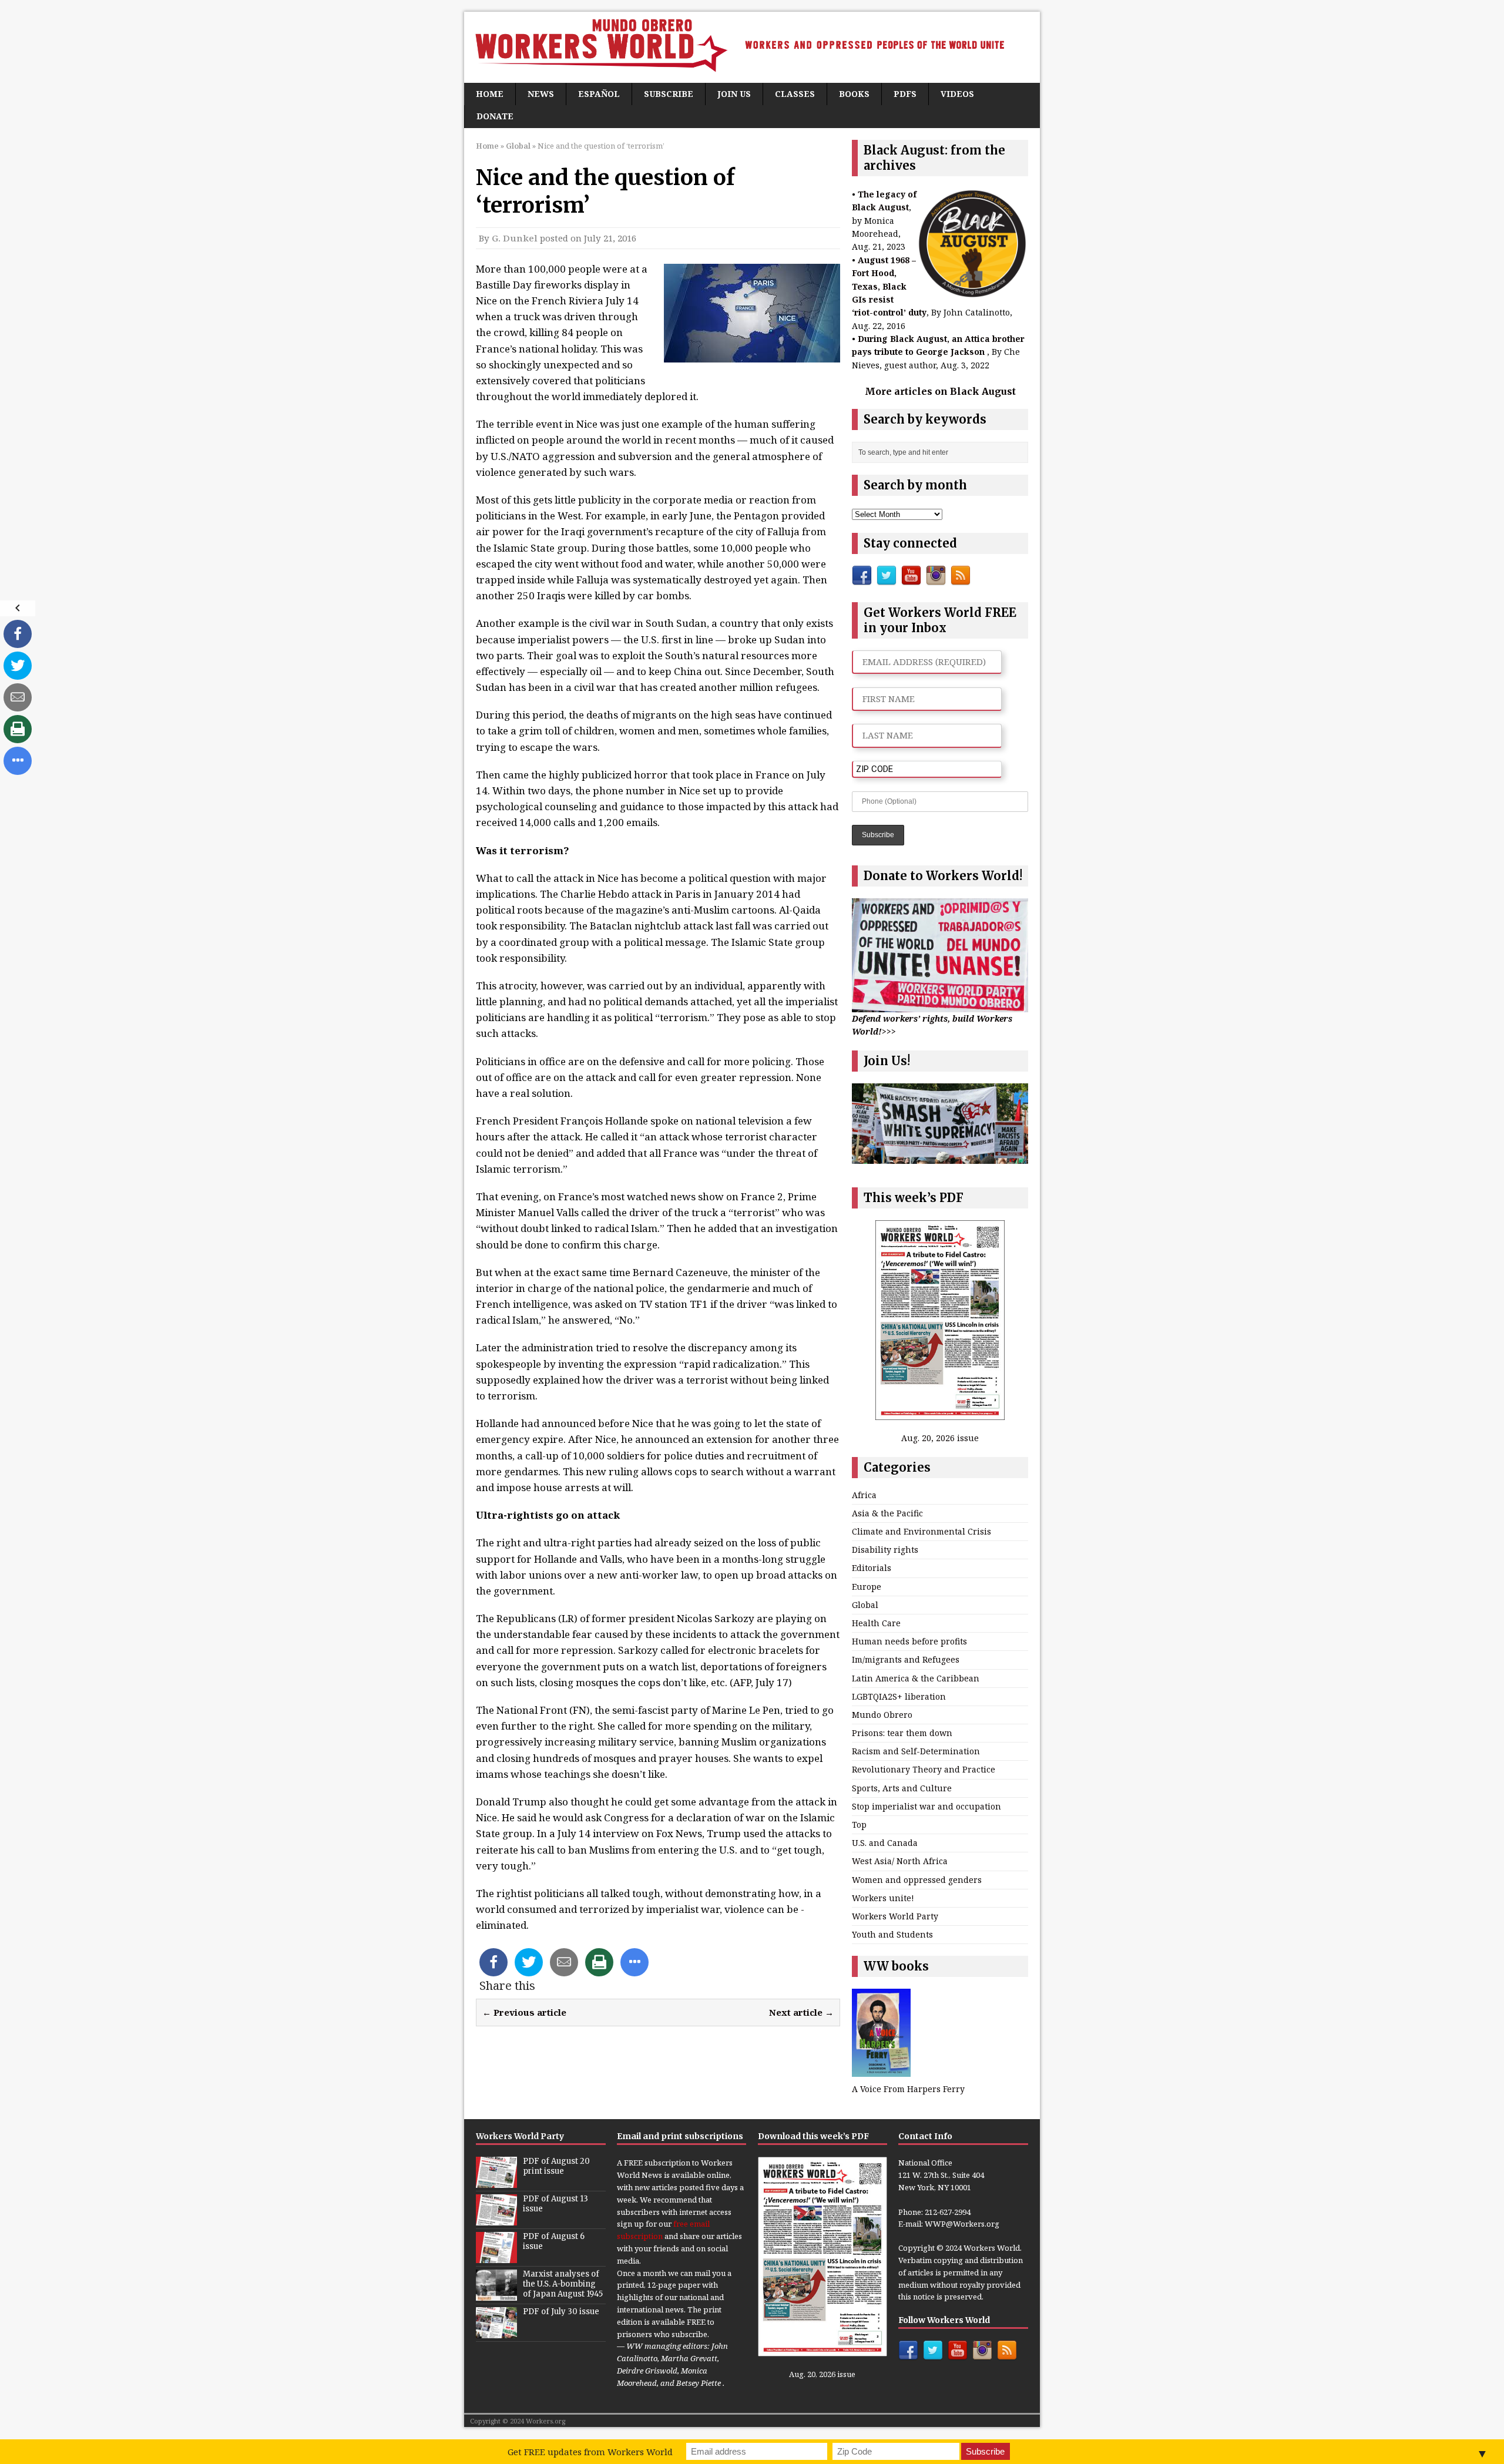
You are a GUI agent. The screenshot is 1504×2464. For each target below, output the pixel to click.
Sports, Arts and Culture (902, 1788)
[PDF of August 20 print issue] (496, 2182)
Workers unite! (883, 1898)
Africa (864, 1495)
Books (854, 94)
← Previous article (524, 2012)
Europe (867, 1587)
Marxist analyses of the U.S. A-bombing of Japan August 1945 (563, 2284)
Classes (795, 94)
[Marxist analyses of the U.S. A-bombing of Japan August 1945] (496, 2295)
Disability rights (885, 1550)
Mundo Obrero (882, 1715)
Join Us (734, 94)
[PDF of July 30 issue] (496, 2332)
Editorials (872, 1568)
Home (490, 94)
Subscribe (669, 94)
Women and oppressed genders (917, 1880)
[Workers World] (752, 47)
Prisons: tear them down (902, 1733)
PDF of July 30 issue (561, 2312)
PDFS (905, 94)
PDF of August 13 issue (555, 2204)
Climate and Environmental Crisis (921, 1531)
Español (599, 94)
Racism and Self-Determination (916, 1751)
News (541, 94)
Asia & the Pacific (887, 1513)
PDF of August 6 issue (554, 2241)
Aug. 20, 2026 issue (940, 1438)
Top (859, 1824)
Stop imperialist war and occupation (926, 1806)
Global (865, 1605)
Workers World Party (895, 1916)
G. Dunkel (515, 238)
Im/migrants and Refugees (906, 1659)
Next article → (801, 2012)
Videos (957, 94)
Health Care (876, 1623)
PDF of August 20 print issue (556, 2166)
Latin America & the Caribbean (916, 1678)
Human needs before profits (909, 1641)
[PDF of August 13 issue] (496, 2220)
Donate (495, 116)
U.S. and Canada (885, 1843)
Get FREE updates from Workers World (590, 2452)
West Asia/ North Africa (900, 1861)
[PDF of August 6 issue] (496, 2257)
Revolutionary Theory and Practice (924, 1769)
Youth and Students (892, 1934)
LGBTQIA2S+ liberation (899, 1696)
